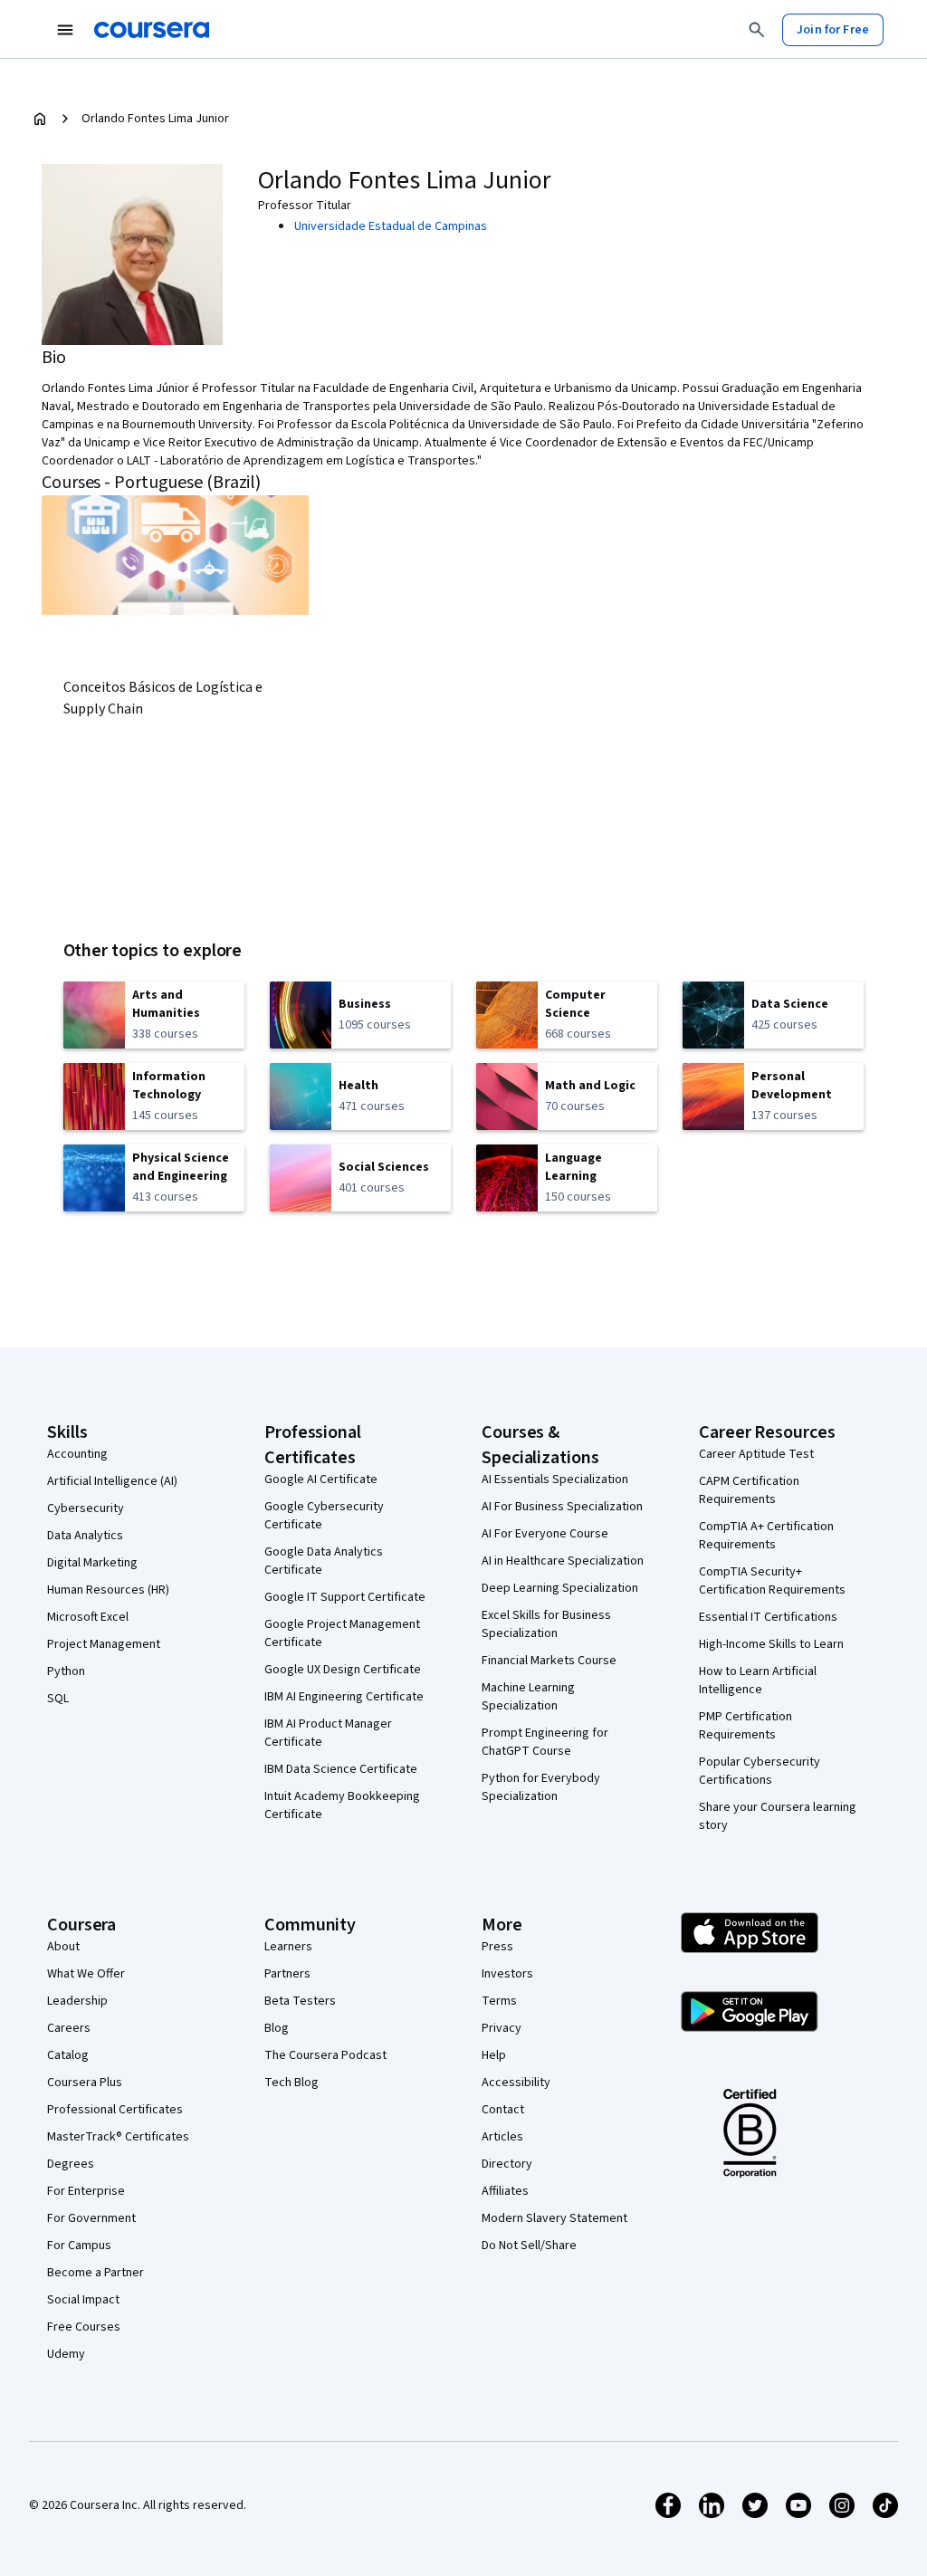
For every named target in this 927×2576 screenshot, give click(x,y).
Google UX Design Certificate (343, 1670)
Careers (69, 2028)
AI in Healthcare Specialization (563, 1561)
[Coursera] (152, 30)
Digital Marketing (92, 1563)
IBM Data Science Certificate (341, 1769)
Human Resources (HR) (108, 1590)
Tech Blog (291, 2083)
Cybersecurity (86, 1508)
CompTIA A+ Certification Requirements (766, 1536)
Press (497, 1947)
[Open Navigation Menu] (65, 30)
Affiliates (505, 2191)
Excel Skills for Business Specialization (546, 1624)
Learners (288, 1947)
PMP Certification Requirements (745, 1726)
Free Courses (84, 2327)
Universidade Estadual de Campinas (391, 226)
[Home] (40, 119)
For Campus (79, 2246)
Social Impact (83, 2300)
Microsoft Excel (88, 1617)
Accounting (77, 1454)
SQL (58, 1699)
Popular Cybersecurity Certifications (760, 1771)
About (63, 1947)
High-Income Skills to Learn (771, 1644)
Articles (502, 2137)
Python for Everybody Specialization (541, 1787)
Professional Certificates (115, 2110)
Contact (503, 2110)
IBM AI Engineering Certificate (344, 1697)
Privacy (502, 2028)
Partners (287, 1974)
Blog (277, 2028)
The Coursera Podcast (325, 2055)
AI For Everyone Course (545, 1534)
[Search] (757, 30)
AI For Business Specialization (562, 1507)
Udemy (66, 2354)
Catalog (68, 2055)
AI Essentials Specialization (555, 1480)
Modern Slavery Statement (554, 2218)
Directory (507, 2164)
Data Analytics (85, 1536)
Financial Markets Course (549, 1661)
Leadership (77, 2001)
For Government (91, 2218)
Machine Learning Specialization (528, 1697)
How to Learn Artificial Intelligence (758, 1681)
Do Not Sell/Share (529, 2246)
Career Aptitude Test (756, 1454)
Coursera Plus (85, 2083)
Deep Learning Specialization (560, 1588)
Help (494, 2055)
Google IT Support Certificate (345, 1597)
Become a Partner (96, 2273)
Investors (507, 1974)
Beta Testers (300, 2001)
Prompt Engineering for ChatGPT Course (545, 1742)
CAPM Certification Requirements (749, 1490)
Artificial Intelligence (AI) (112, 1481)
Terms (499, 2001)
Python (66, 1671)
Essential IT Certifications (768, 1617)
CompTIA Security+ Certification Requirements (772, 1581)
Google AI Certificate (321, 1480)
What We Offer (86, 1974)
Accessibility (516, 2083)
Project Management (104, 1644)
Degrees (71, 2164)
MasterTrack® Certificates (118, 2137)
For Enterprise (86, 2191)
